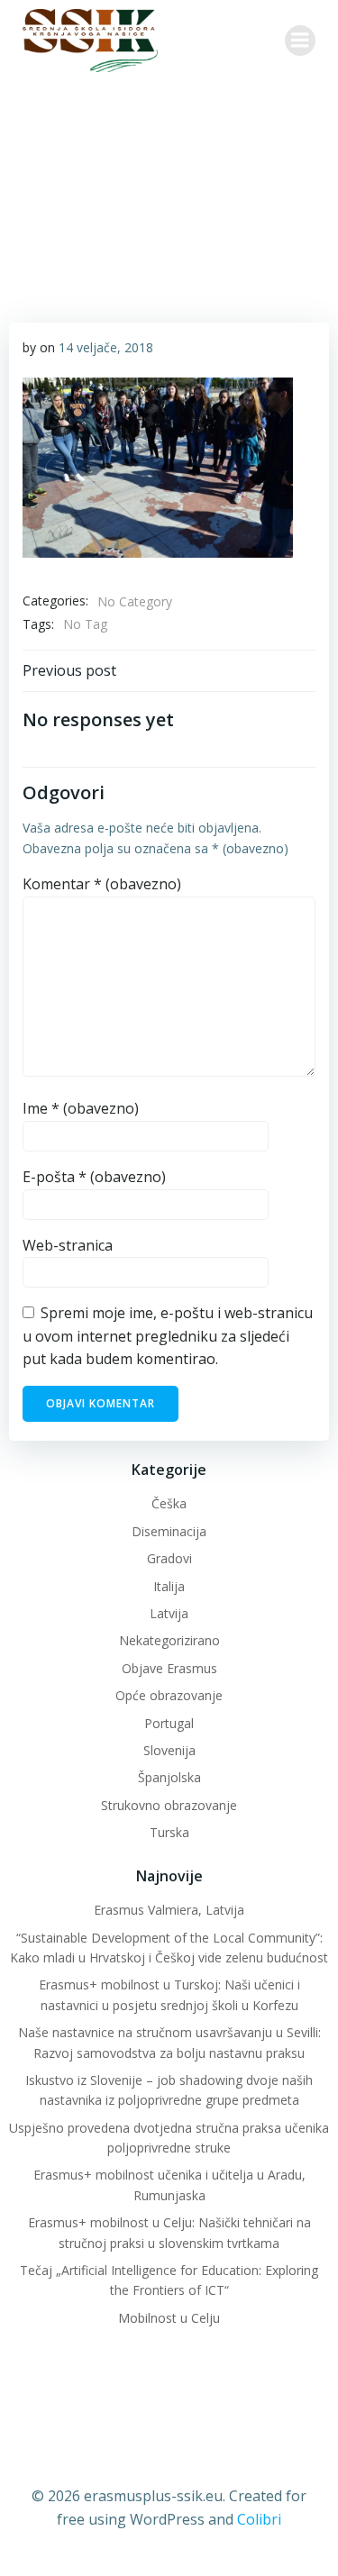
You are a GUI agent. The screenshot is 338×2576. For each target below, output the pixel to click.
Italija (169, 1586)
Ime (81, 1108)
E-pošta (94, 1177)
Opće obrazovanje (169, 1695)
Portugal (169, 1723)
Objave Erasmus (169, 1668)
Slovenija (169, 1750)
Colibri (259, 2519)
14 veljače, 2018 (106, 347)
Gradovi (169, 1558)
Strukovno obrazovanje (169, 1805)
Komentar (102, 884)
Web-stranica (68, 1245)
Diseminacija (169, 1531)
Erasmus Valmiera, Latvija (169, 1910)
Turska (169, 1832)
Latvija (169, 1613)
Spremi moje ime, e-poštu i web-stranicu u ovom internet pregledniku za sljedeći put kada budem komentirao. (168, 1336)
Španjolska (169, 1777)
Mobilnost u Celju (169, 2318)
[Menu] (300, 41)
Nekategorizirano (169, 1640)
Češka (169, 1503)
